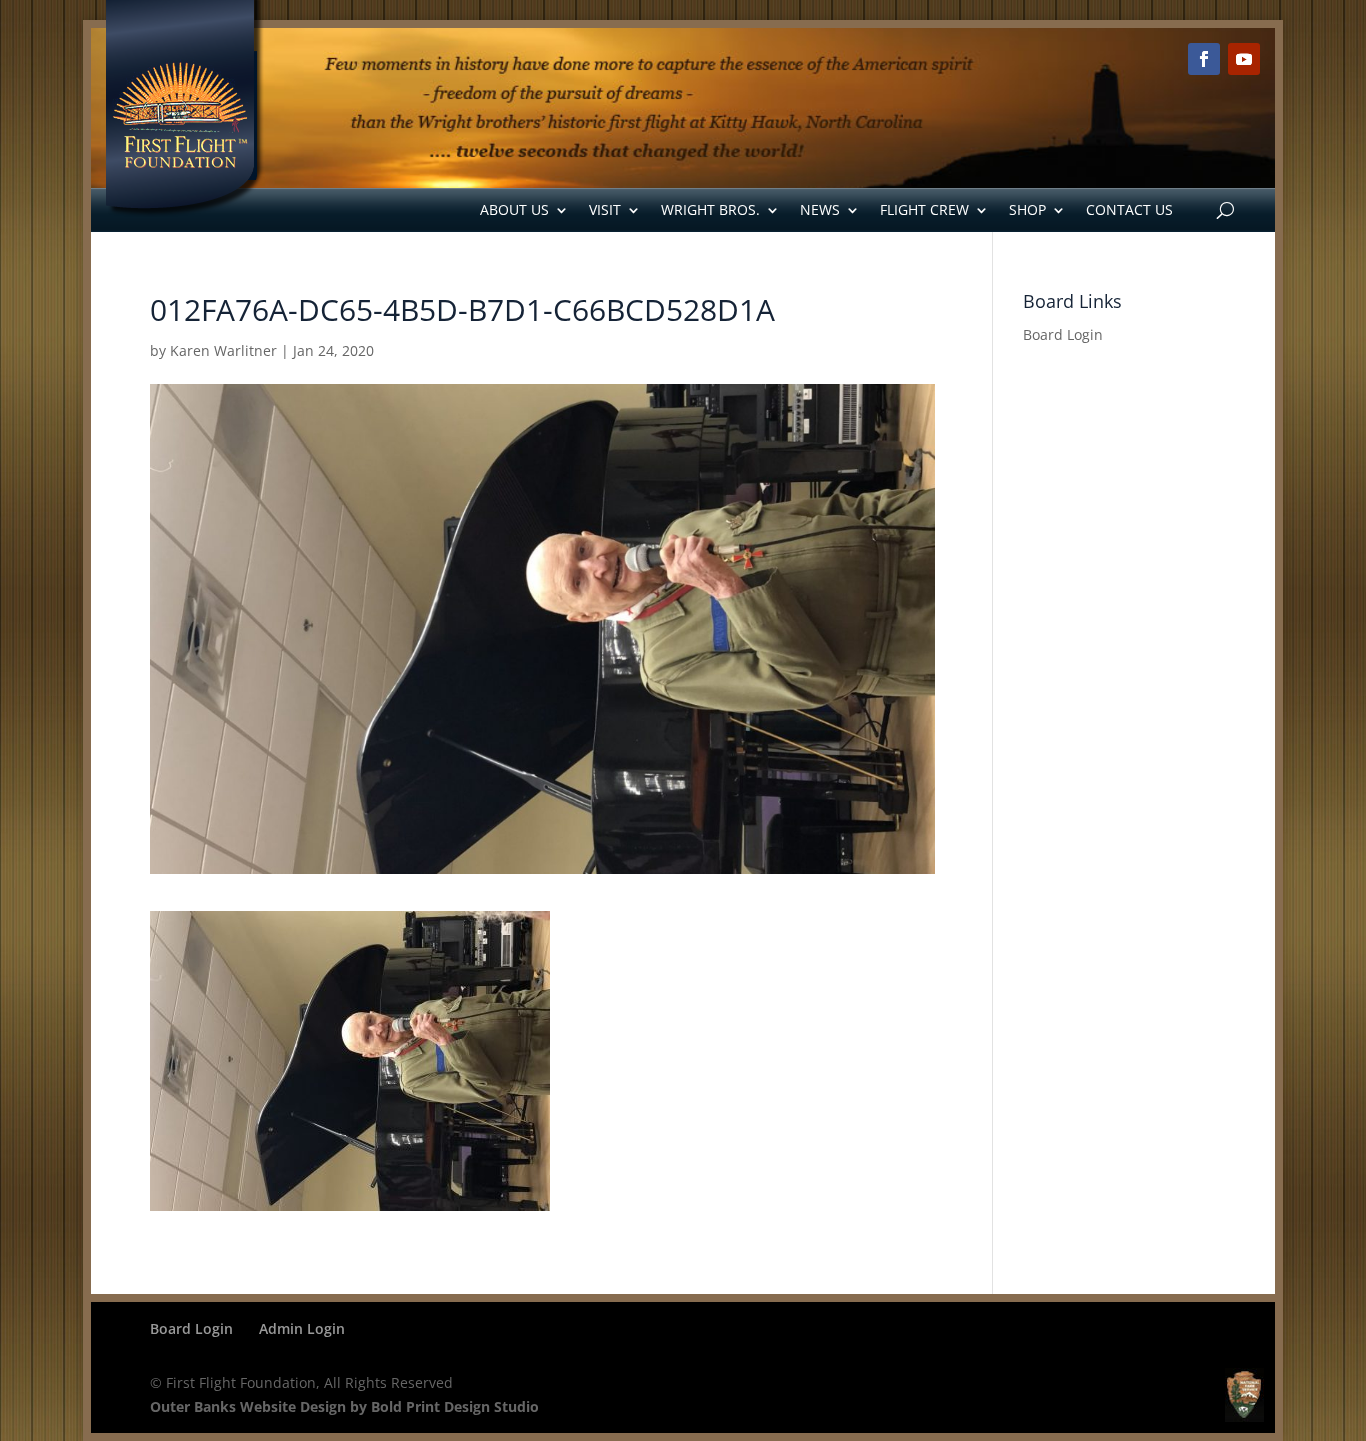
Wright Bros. (710, 209)
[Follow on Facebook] (1204, 59)
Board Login (1063, 334)
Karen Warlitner (223, 350)
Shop (1027, 209)
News (820, 209)
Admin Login (302, 1328)
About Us (514, 209)
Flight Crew (924, 209)
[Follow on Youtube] (1244, 59)
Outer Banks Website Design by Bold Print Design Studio (344, 1406)
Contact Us (1129, 209)
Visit (605, 209)
